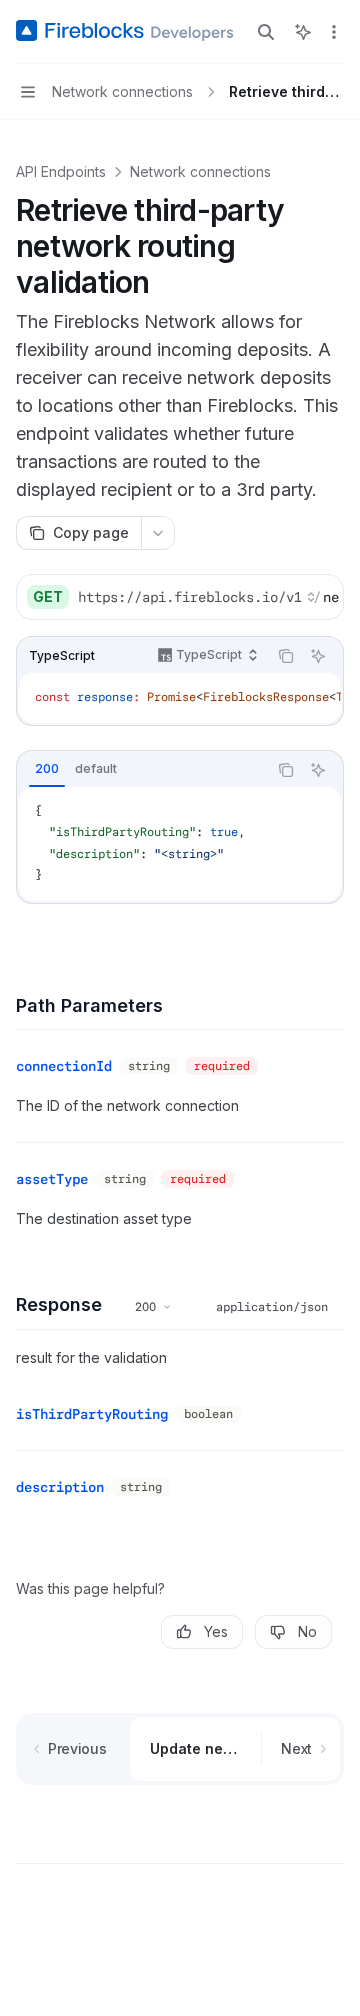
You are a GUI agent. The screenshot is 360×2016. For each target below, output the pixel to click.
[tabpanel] (180, 844)
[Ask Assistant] (318, 656)
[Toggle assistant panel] (303, 32)
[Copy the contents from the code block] (286, 656)
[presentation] (208, 597)
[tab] (47, 769)
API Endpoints (61, 171)
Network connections (200, 171)
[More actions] (334, 32)
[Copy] (321, 597)
